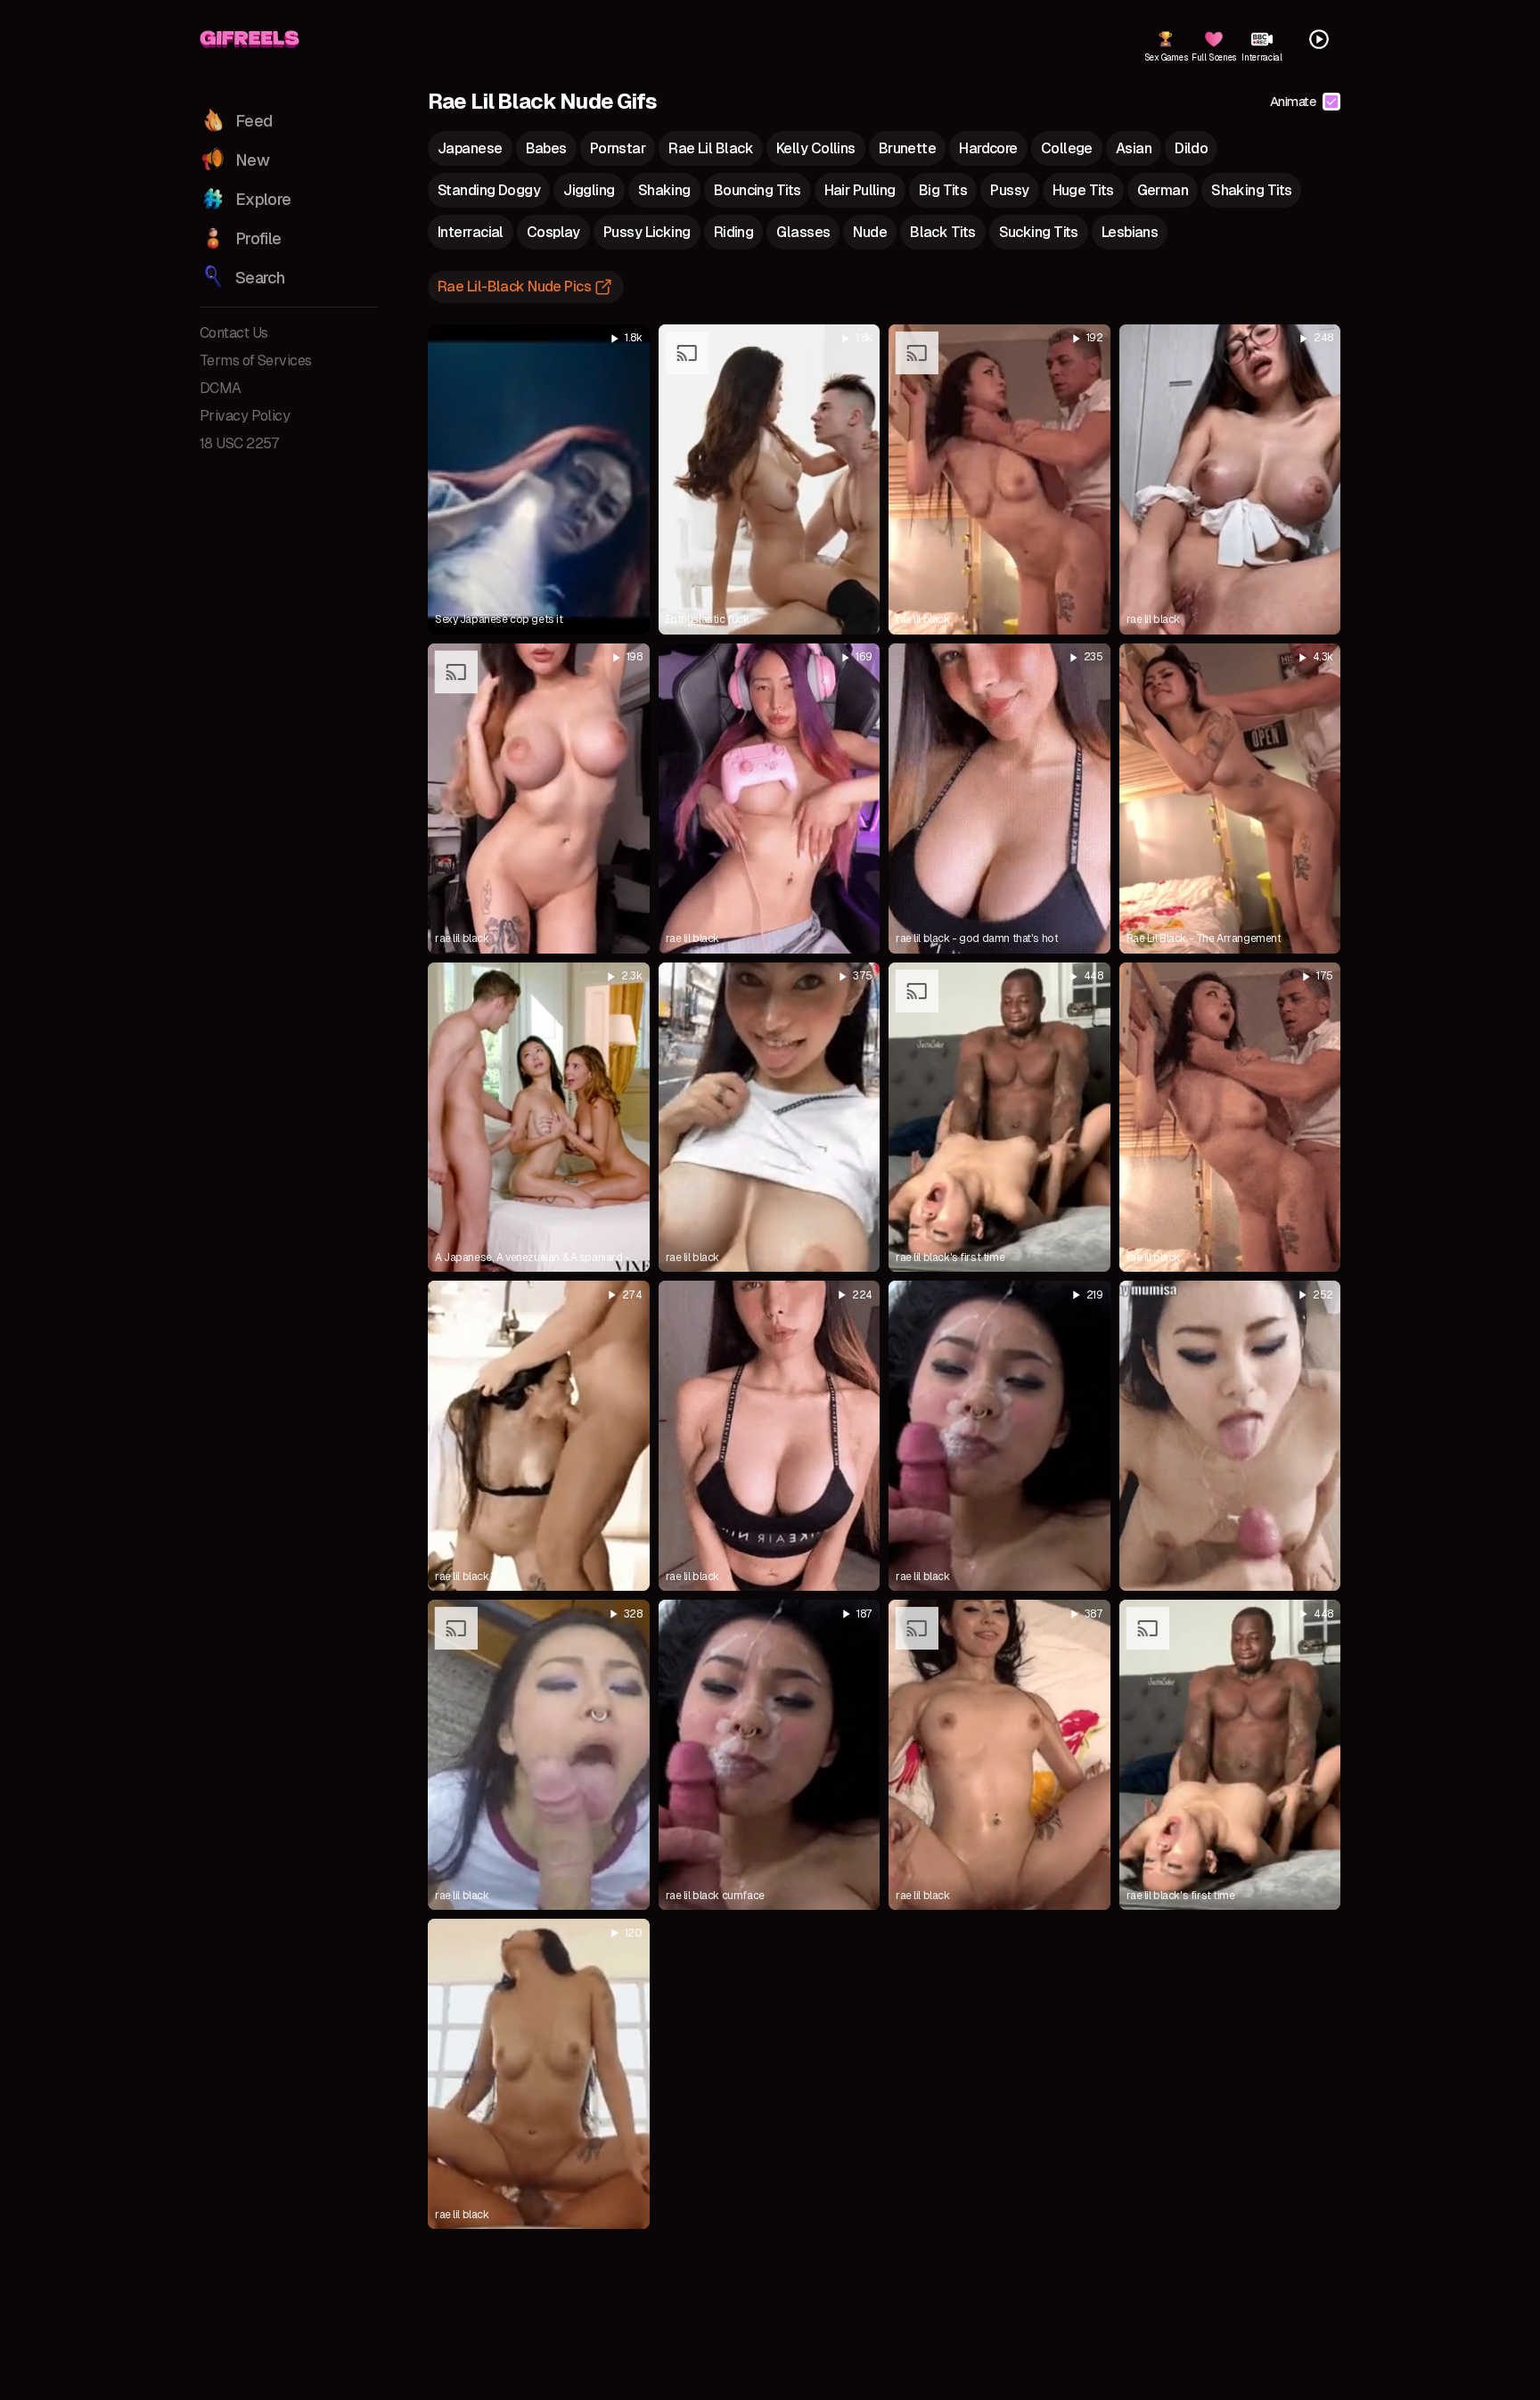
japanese (470, 148)
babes (546, 148)
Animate (1293, 101)
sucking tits (1039, 232)
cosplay (553, 232)
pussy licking (647, 232)
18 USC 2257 (240, 443)
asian (1134, 148)
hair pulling (860, 190)
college (1067, 148)
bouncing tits (758, 190)
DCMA (221, 388)
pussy (1009, 190)
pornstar (618, 148)
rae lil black (711, 148)
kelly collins (816, 148)
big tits (943, 190)
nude (870, 232)
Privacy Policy (245, 416)
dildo (1191, 148)
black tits (942, 232)
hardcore (988, 148)
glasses (803, 232)
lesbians (1130, 232)
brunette (908, 148)
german (1163, 190)
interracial (471, 232)
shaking (664, 190)
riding (734, 232)
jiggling (589, 190)
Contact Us (233, 333)
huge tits (1083, 190)
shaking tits (1251, 190)
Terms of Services (255, 360)
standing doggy (489, 190)
